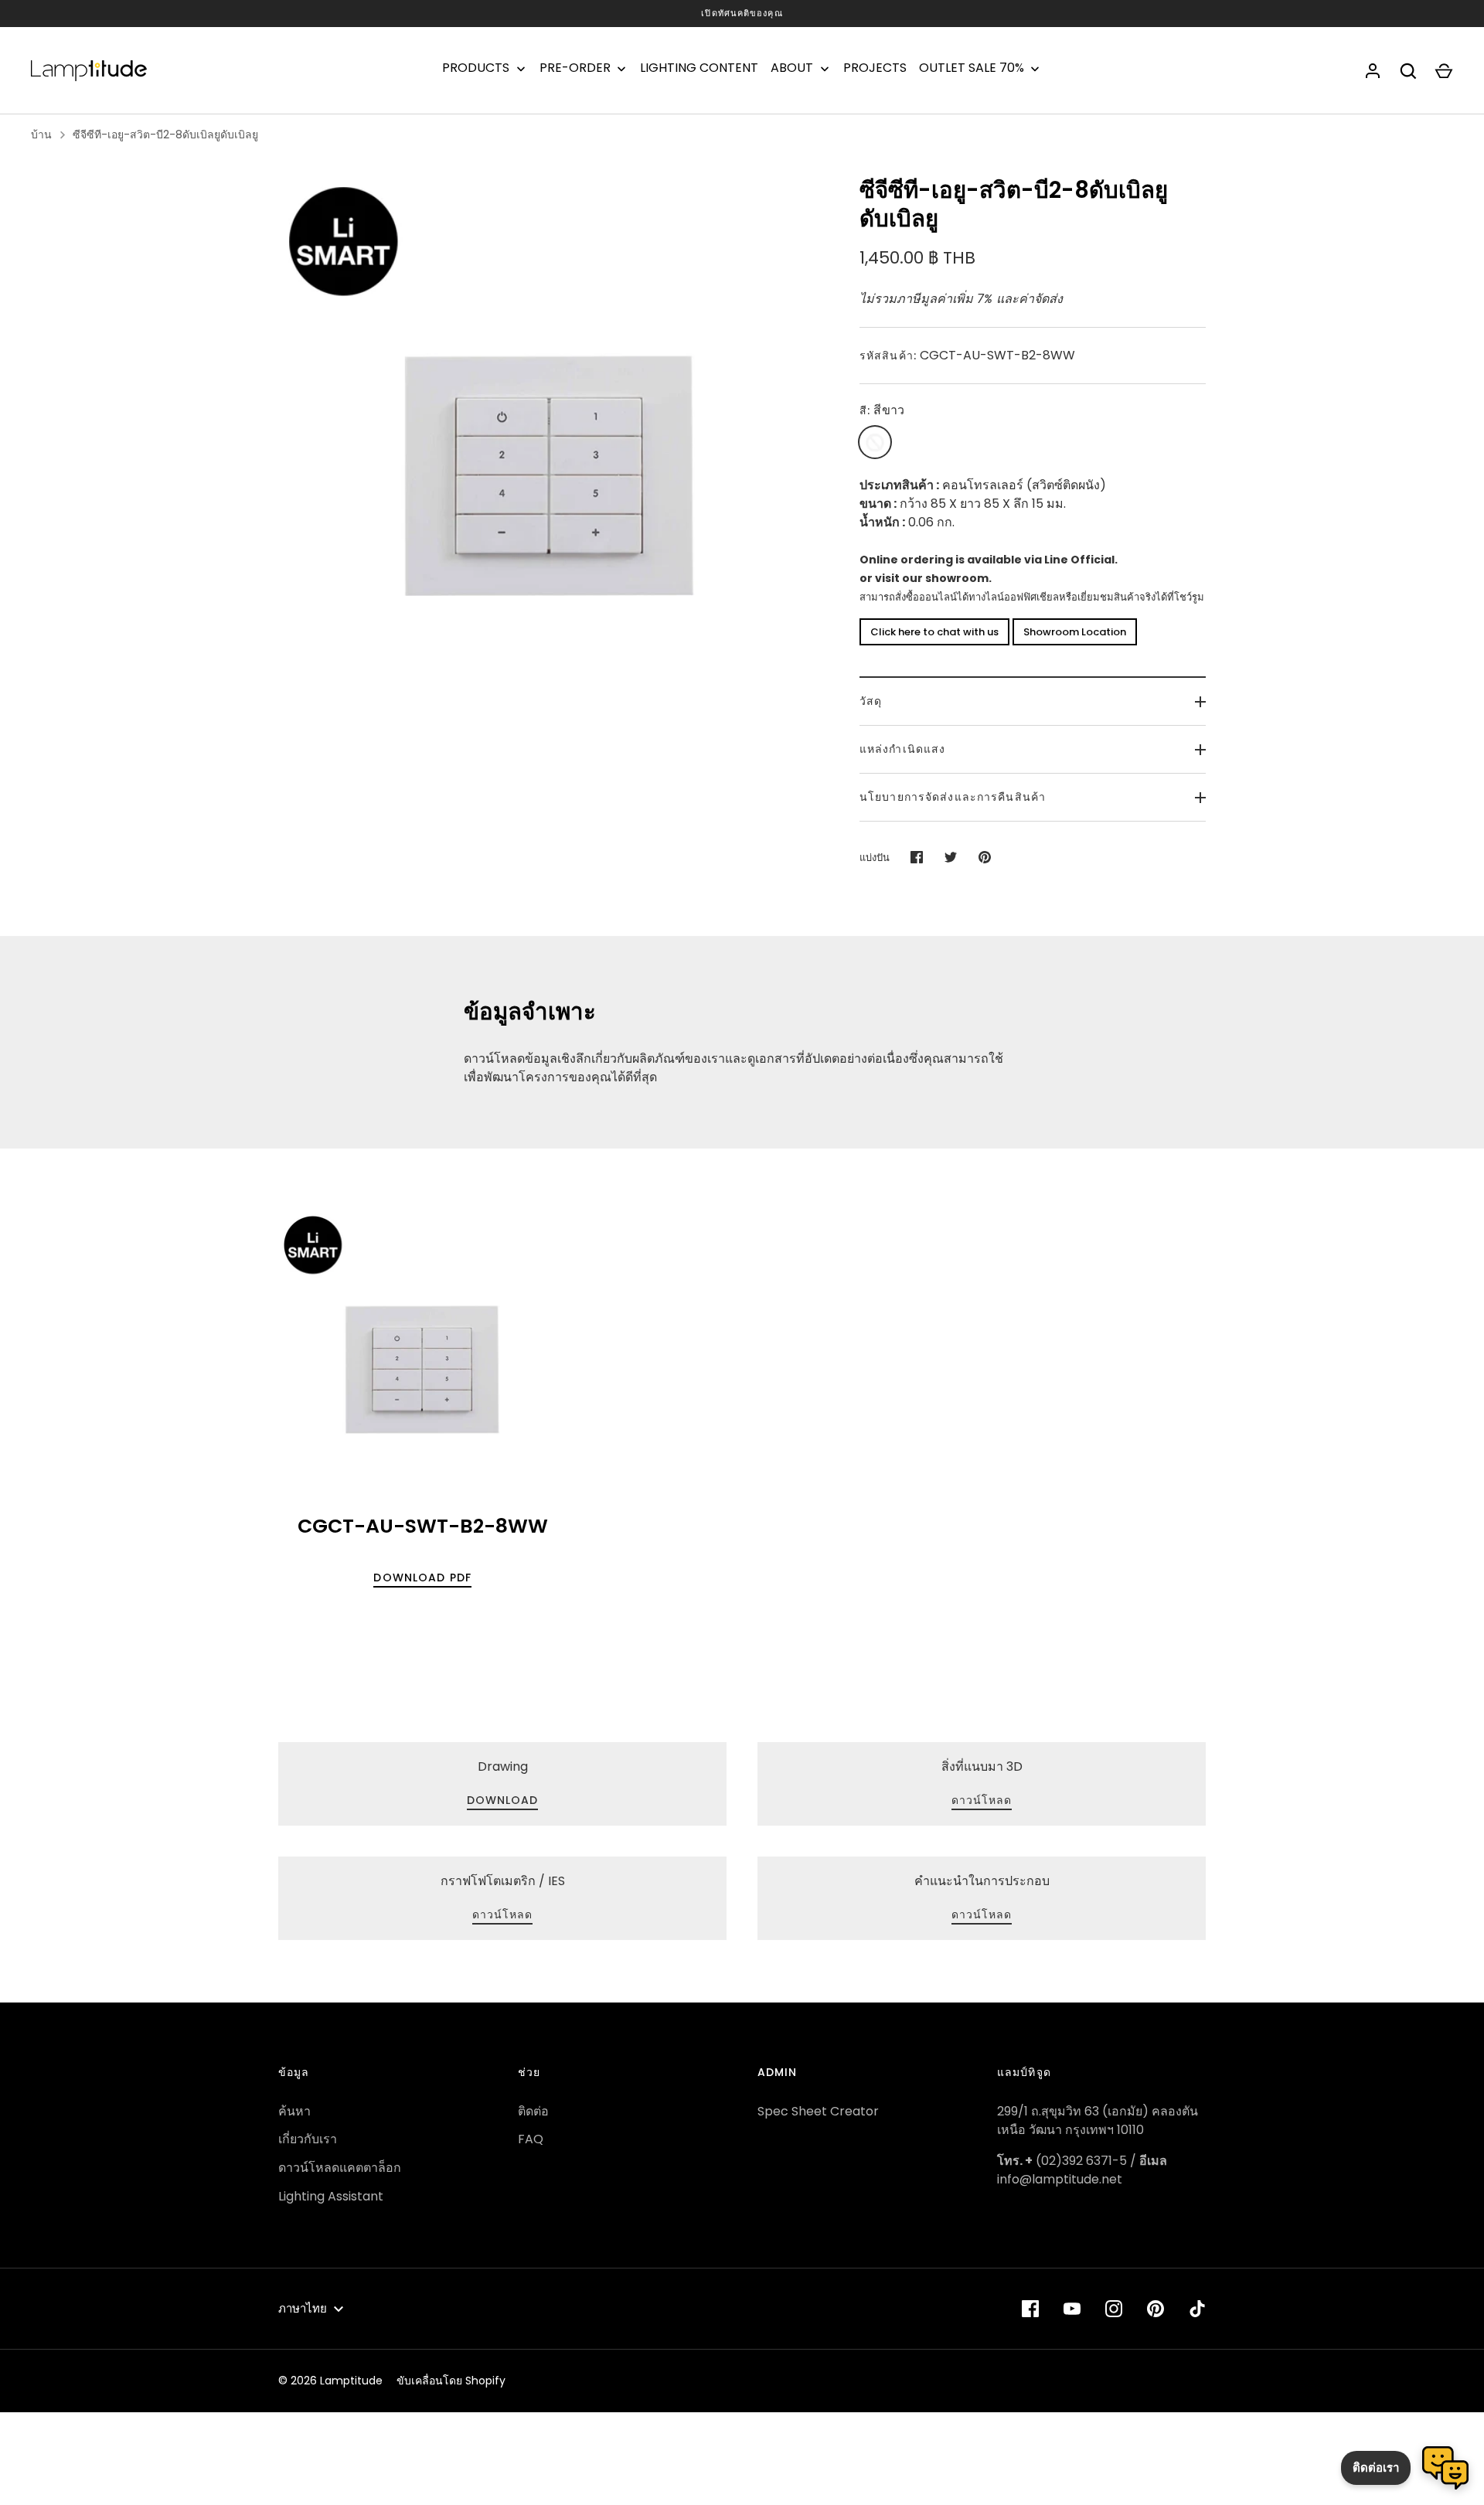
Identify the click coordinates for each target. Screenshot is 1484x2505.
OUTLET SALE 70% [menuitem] (972, 68)
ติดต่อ (533, 2111)
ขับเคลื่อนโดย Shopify (451, 2381)
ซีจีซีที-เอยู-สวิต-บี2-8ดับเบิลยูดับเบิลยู (165, 134)
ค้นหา (294, 2111)
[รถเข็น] (1444, 71)
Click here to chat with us (934, 632)
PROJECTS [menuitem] (875, 68)
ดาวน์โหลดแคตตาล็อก (340, 2168)
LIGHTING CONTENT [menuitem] (699, 68)
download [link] (503, 1800)
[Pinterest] (1156, 2309)
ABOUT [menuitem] (792, 68)
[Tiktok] (1197, 2309)
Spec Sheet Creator (818, 2111)
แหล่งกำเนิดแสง (902, 749)
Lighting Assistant (331, 2196)
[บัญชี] (1373, 71)
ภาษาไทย (303, 2308)
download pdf (422, 1578)
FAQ (531, 2139)
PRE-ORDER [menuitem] (575, 68)
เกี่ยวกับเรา (308, 2139)
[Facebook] (1030, 2309)
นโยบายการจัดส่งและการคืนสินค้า (953, 797)
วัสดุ (871, 701)
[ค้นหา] (1408, 71)
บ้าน (41, 134)
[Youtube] (1072, 2309)
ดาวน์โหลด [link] (982, 1800)
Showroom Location (1075, 632)
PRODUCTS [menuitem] (476, 68)
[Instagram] (1114, 2309)
